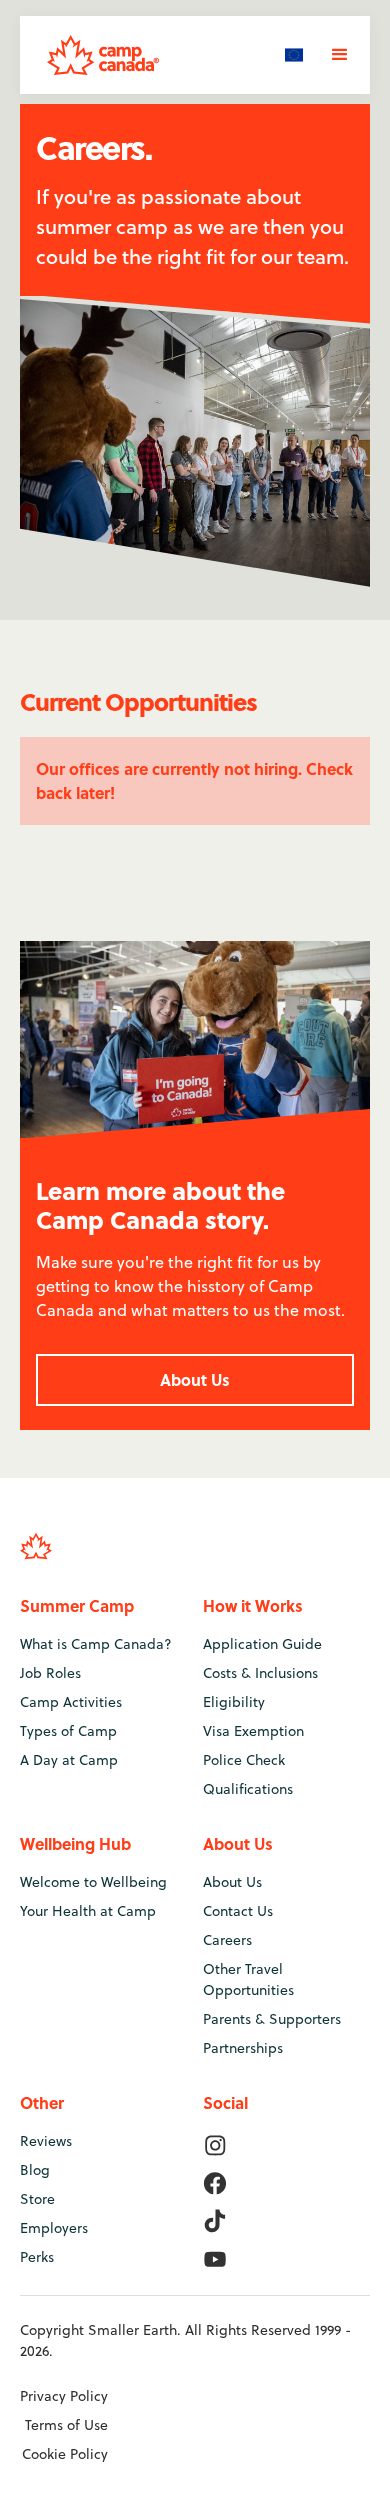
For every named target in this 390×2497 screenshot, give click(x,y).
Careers (227, 1940)
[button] (294, 54)
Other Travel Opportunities (248, 1979)
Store (37, 2199)
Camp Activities (71, 1702)
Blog (35, 2170)
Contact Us (238, 1911)
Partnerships (243, 2048)
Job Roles (50, 1673)
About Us (195, 1379)
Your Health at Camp (88, 1911)
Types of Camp (68, 1731)
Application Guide (262, 1644)
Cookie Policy (65, 2454)
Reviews (46, 2141)
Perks (37, 2257)
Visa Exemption (253, 1731)
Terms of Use (66, 2425)
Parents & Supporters (272, 2019)
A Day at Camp (69, 1760)
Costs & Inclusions (260, 1673)
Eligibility (234, 1702)
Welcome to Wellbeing (93, 1882)
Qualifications (248, 1789)
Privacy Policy (64, 2396)
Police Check (244, 1760)
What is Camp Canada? (96, 1644)
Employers (54, 2228)
